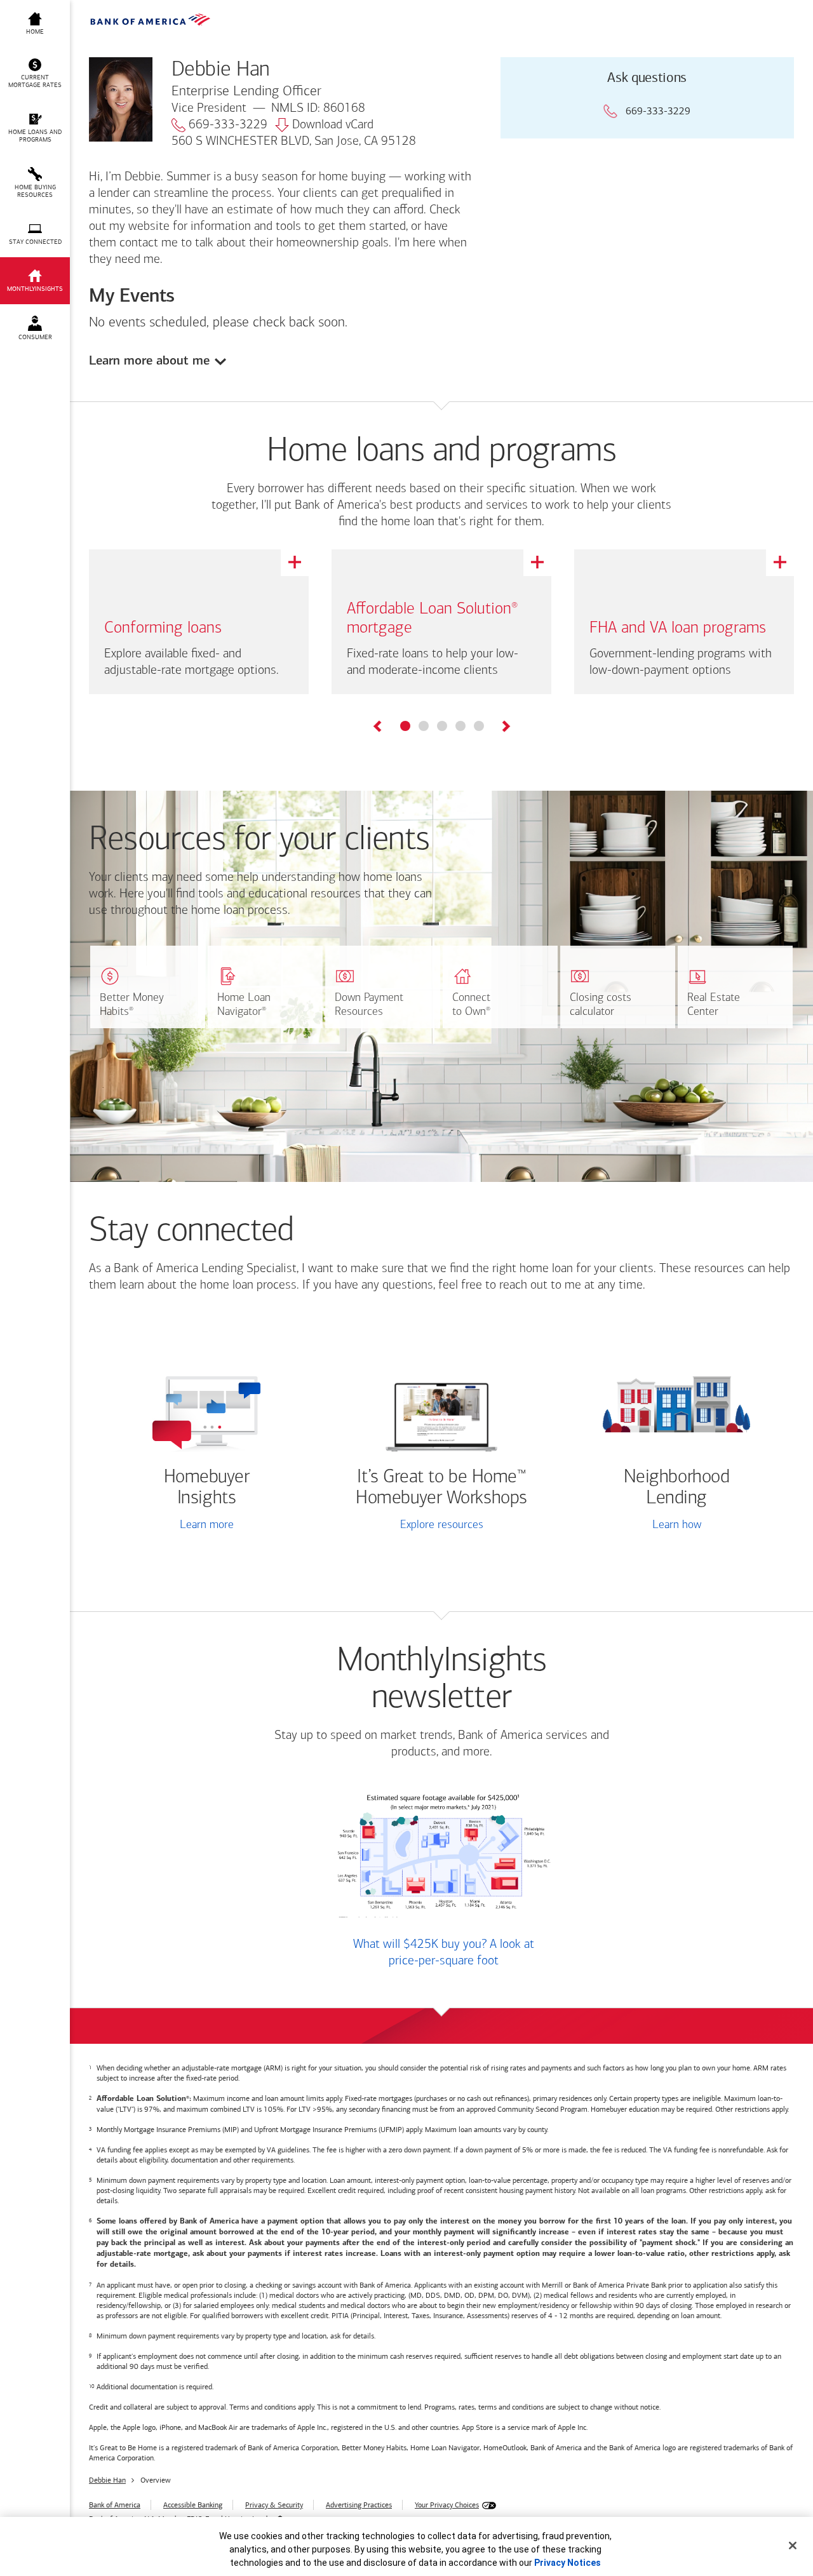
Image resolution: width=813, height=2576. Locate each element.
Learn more (207, 1526)
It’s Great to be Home (441, 1488)
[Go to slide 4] (460, 726)
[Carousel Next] (505, 728)
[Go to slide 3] (442, 726)
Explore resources (442, 1526)
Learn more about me (149, 360)
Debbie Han (107, 2480)
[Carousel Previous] (378, 728)
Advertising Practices (359, 2505)
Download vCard (333, 125)
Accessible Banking (193, 2505)
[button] (35, 74)
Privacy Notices (568, 2563)
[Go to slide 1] (405, 726)
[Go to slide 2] (424, 726)
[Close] (793, 2546)
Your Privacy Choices (447, 2505)
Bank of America (115, 2505)
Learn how (677, 1526)
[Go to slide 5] (479, 726)
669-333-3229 (228, 125)
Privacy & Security (274, 2505)
